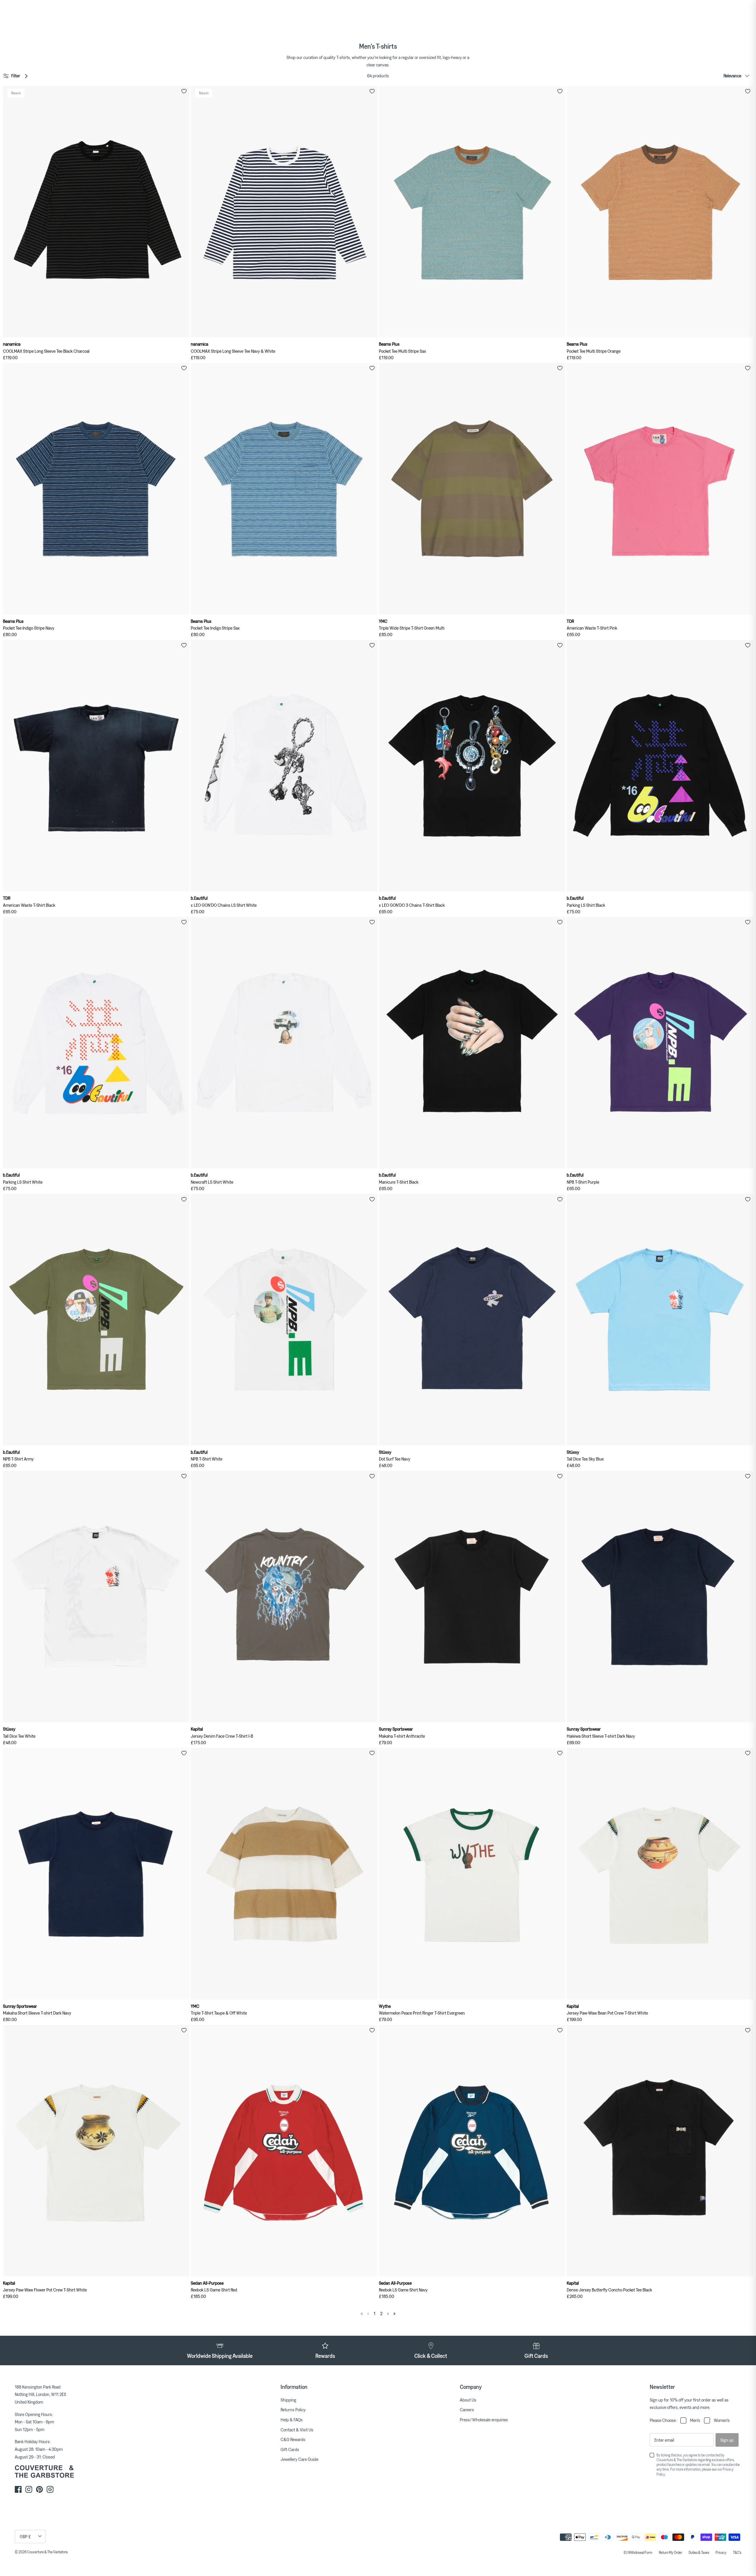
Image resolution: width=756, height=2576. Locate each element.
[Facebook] (18, 2489)
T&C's (737, 2552)
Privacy (721, 2552)
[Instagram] (29, 2489)
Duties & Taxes (699, 2552)
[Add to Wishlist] (184, 91)
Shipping (288, 2400)
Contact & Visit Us (297, 2430)
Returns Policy (293, 2410)
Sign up (727, 2440)
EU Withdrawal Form (638, 2552)
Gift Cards (290, 2449)
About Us (468, 2400)
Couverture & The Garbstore (47, 2552)
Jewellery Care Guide (299, 2459)
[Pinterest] (39, 2489)
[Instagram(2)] (50, 2489)
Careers (467, 2410)
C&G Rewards (293, 2439)
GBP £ (25, 2536)
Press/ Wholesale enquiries (484, 2420)
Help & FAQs (292, 2420)
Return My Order (671, 2552)
